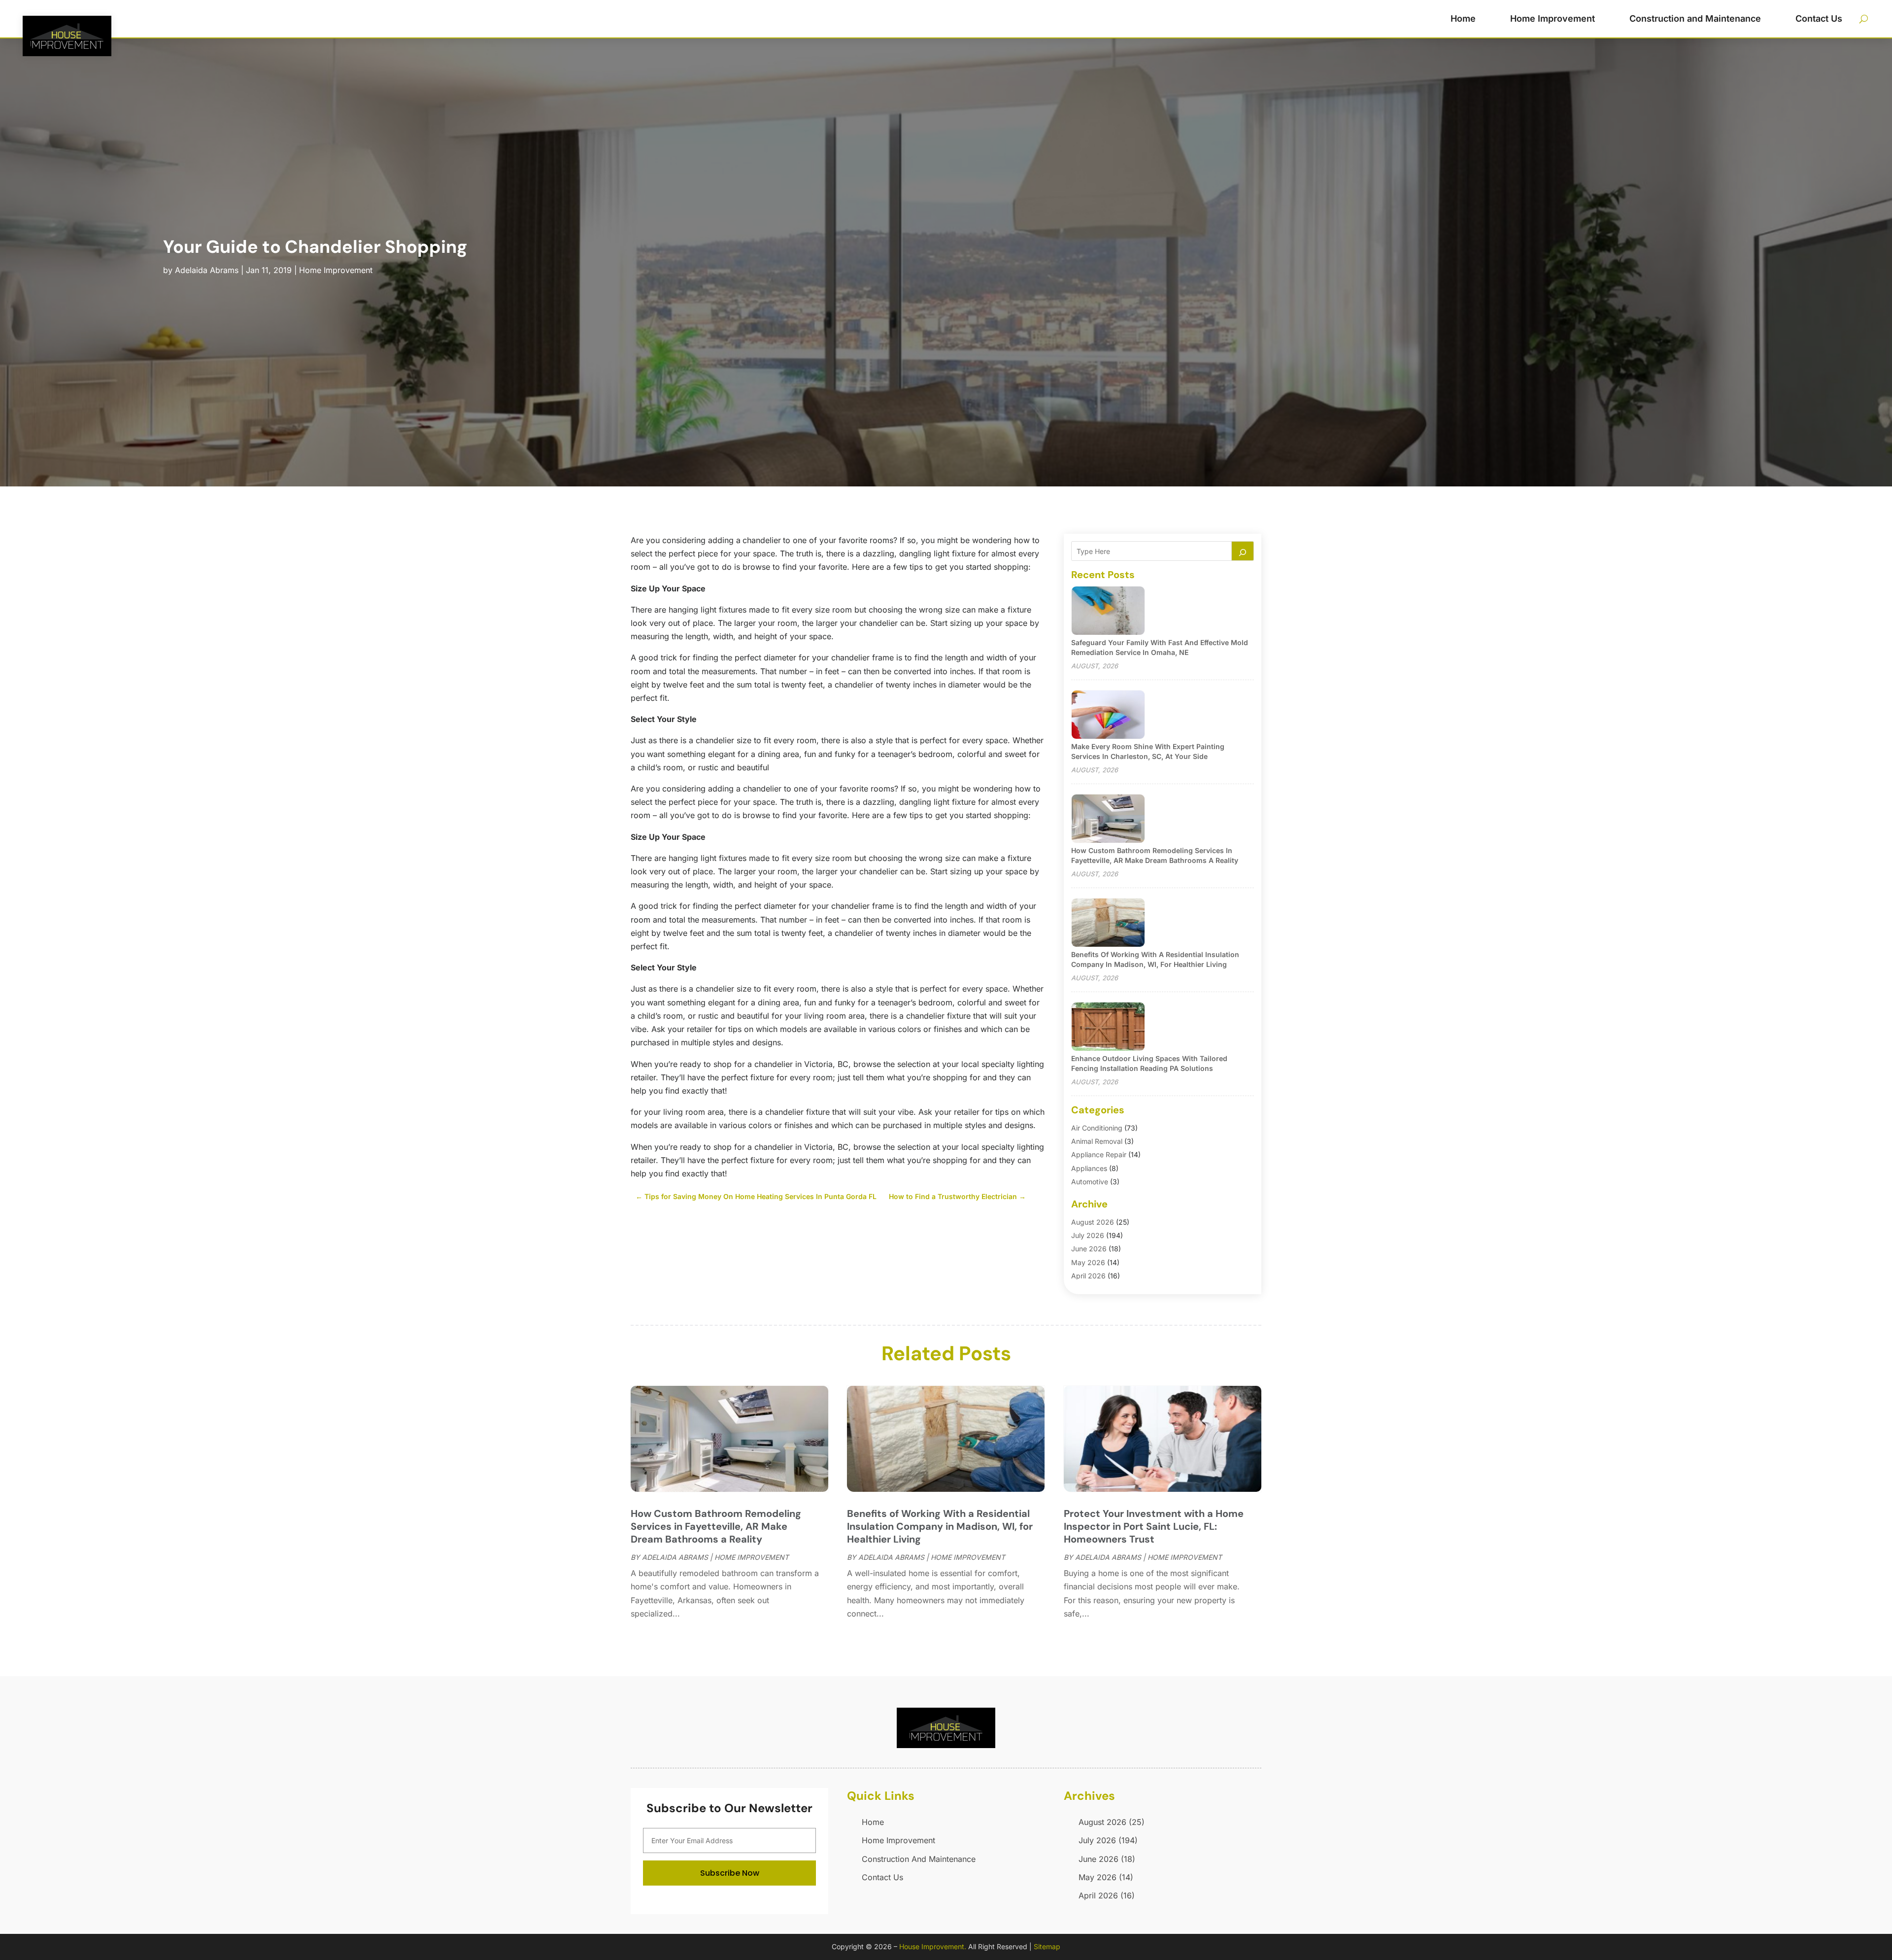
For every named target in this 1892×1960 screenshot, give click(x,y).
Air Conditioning (1097, 1128)
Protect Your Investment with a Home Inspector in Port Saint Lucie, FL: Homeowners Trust (1154, 1526)
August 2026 (1093, 1222)
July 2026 (1088, 1235)
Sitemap (1047, 1946)
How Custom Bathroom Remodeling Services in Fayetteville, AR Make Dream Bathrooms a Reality (716, 1526)
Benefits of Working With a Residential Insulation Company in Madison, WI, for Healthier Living (940, 1526)
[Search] (1243, 551)
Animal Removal (1097, 1141)
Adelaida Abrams (207, 270)
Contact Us (1819, 18)
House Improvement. (933, 1946)
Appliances (1089, 1168)
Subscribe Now (730, 1873)
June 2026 (1089, 1249)
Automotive (1090, 1182)
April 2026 (1088, 1276)
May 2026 (1088, 1262)
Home (1463, 18)
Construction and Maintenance (1695, 18)
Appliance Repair (1099, 1154)
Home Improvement (1553, 18)
